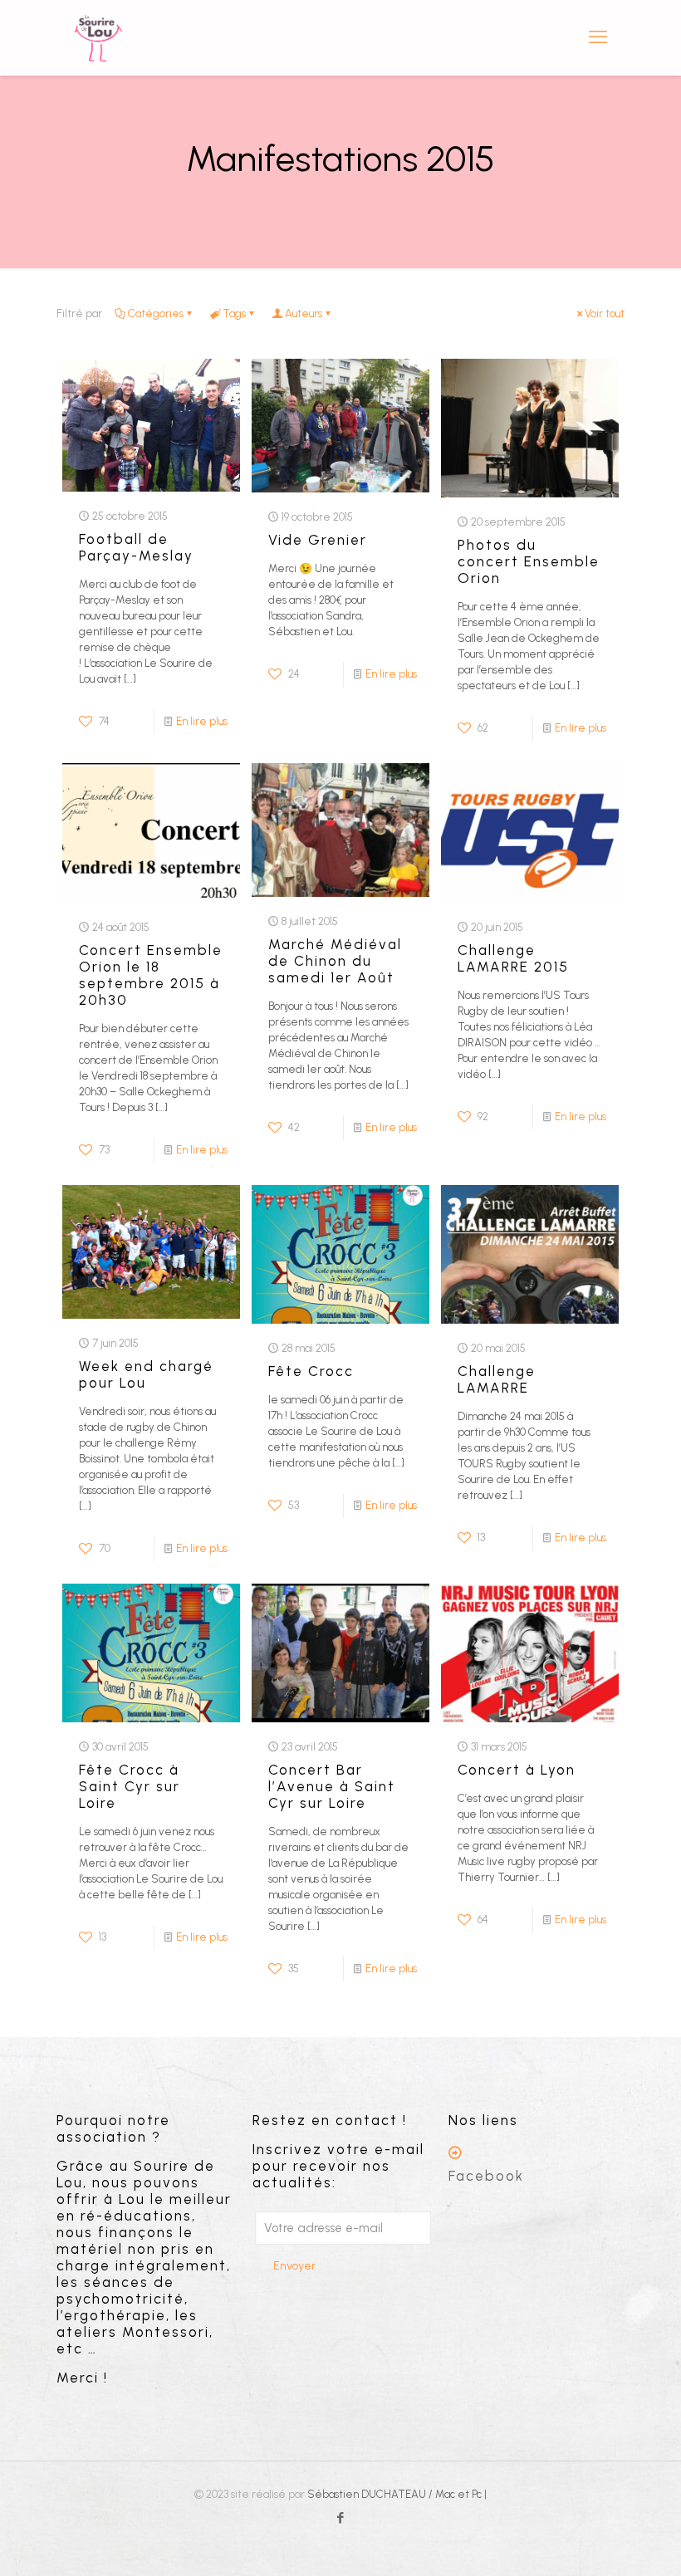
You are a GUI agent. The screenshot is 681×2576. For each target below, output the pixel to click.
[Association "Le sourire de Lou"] (98, 37)
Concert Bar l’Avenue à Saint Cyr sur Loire (332, 1786)
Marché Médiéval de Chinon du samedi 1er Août (335, 961)
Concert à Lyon (517, 1770)
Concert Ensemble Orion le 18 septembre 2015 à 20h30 (151, 975)
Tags (234, 313)
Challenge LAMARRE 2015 (513, 958)
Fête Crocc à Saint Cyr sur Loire (130, 1786)
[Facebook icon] (341, 2518)
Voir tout (605, 313)
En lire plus (202, 721)
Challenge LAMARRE (497, 1379)
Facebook (486, 2176)
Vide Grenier (320, 540)
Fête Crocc (311, 1371)
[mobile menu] (598, 37)
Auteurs (304, 313)
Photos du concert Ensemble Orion (529, 561)
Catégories (156, 313)
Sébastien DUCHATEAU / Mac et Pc (396, 2494)
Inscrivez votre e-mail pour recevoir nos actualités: (338, 2166)
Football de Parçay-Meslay (136, 547)
